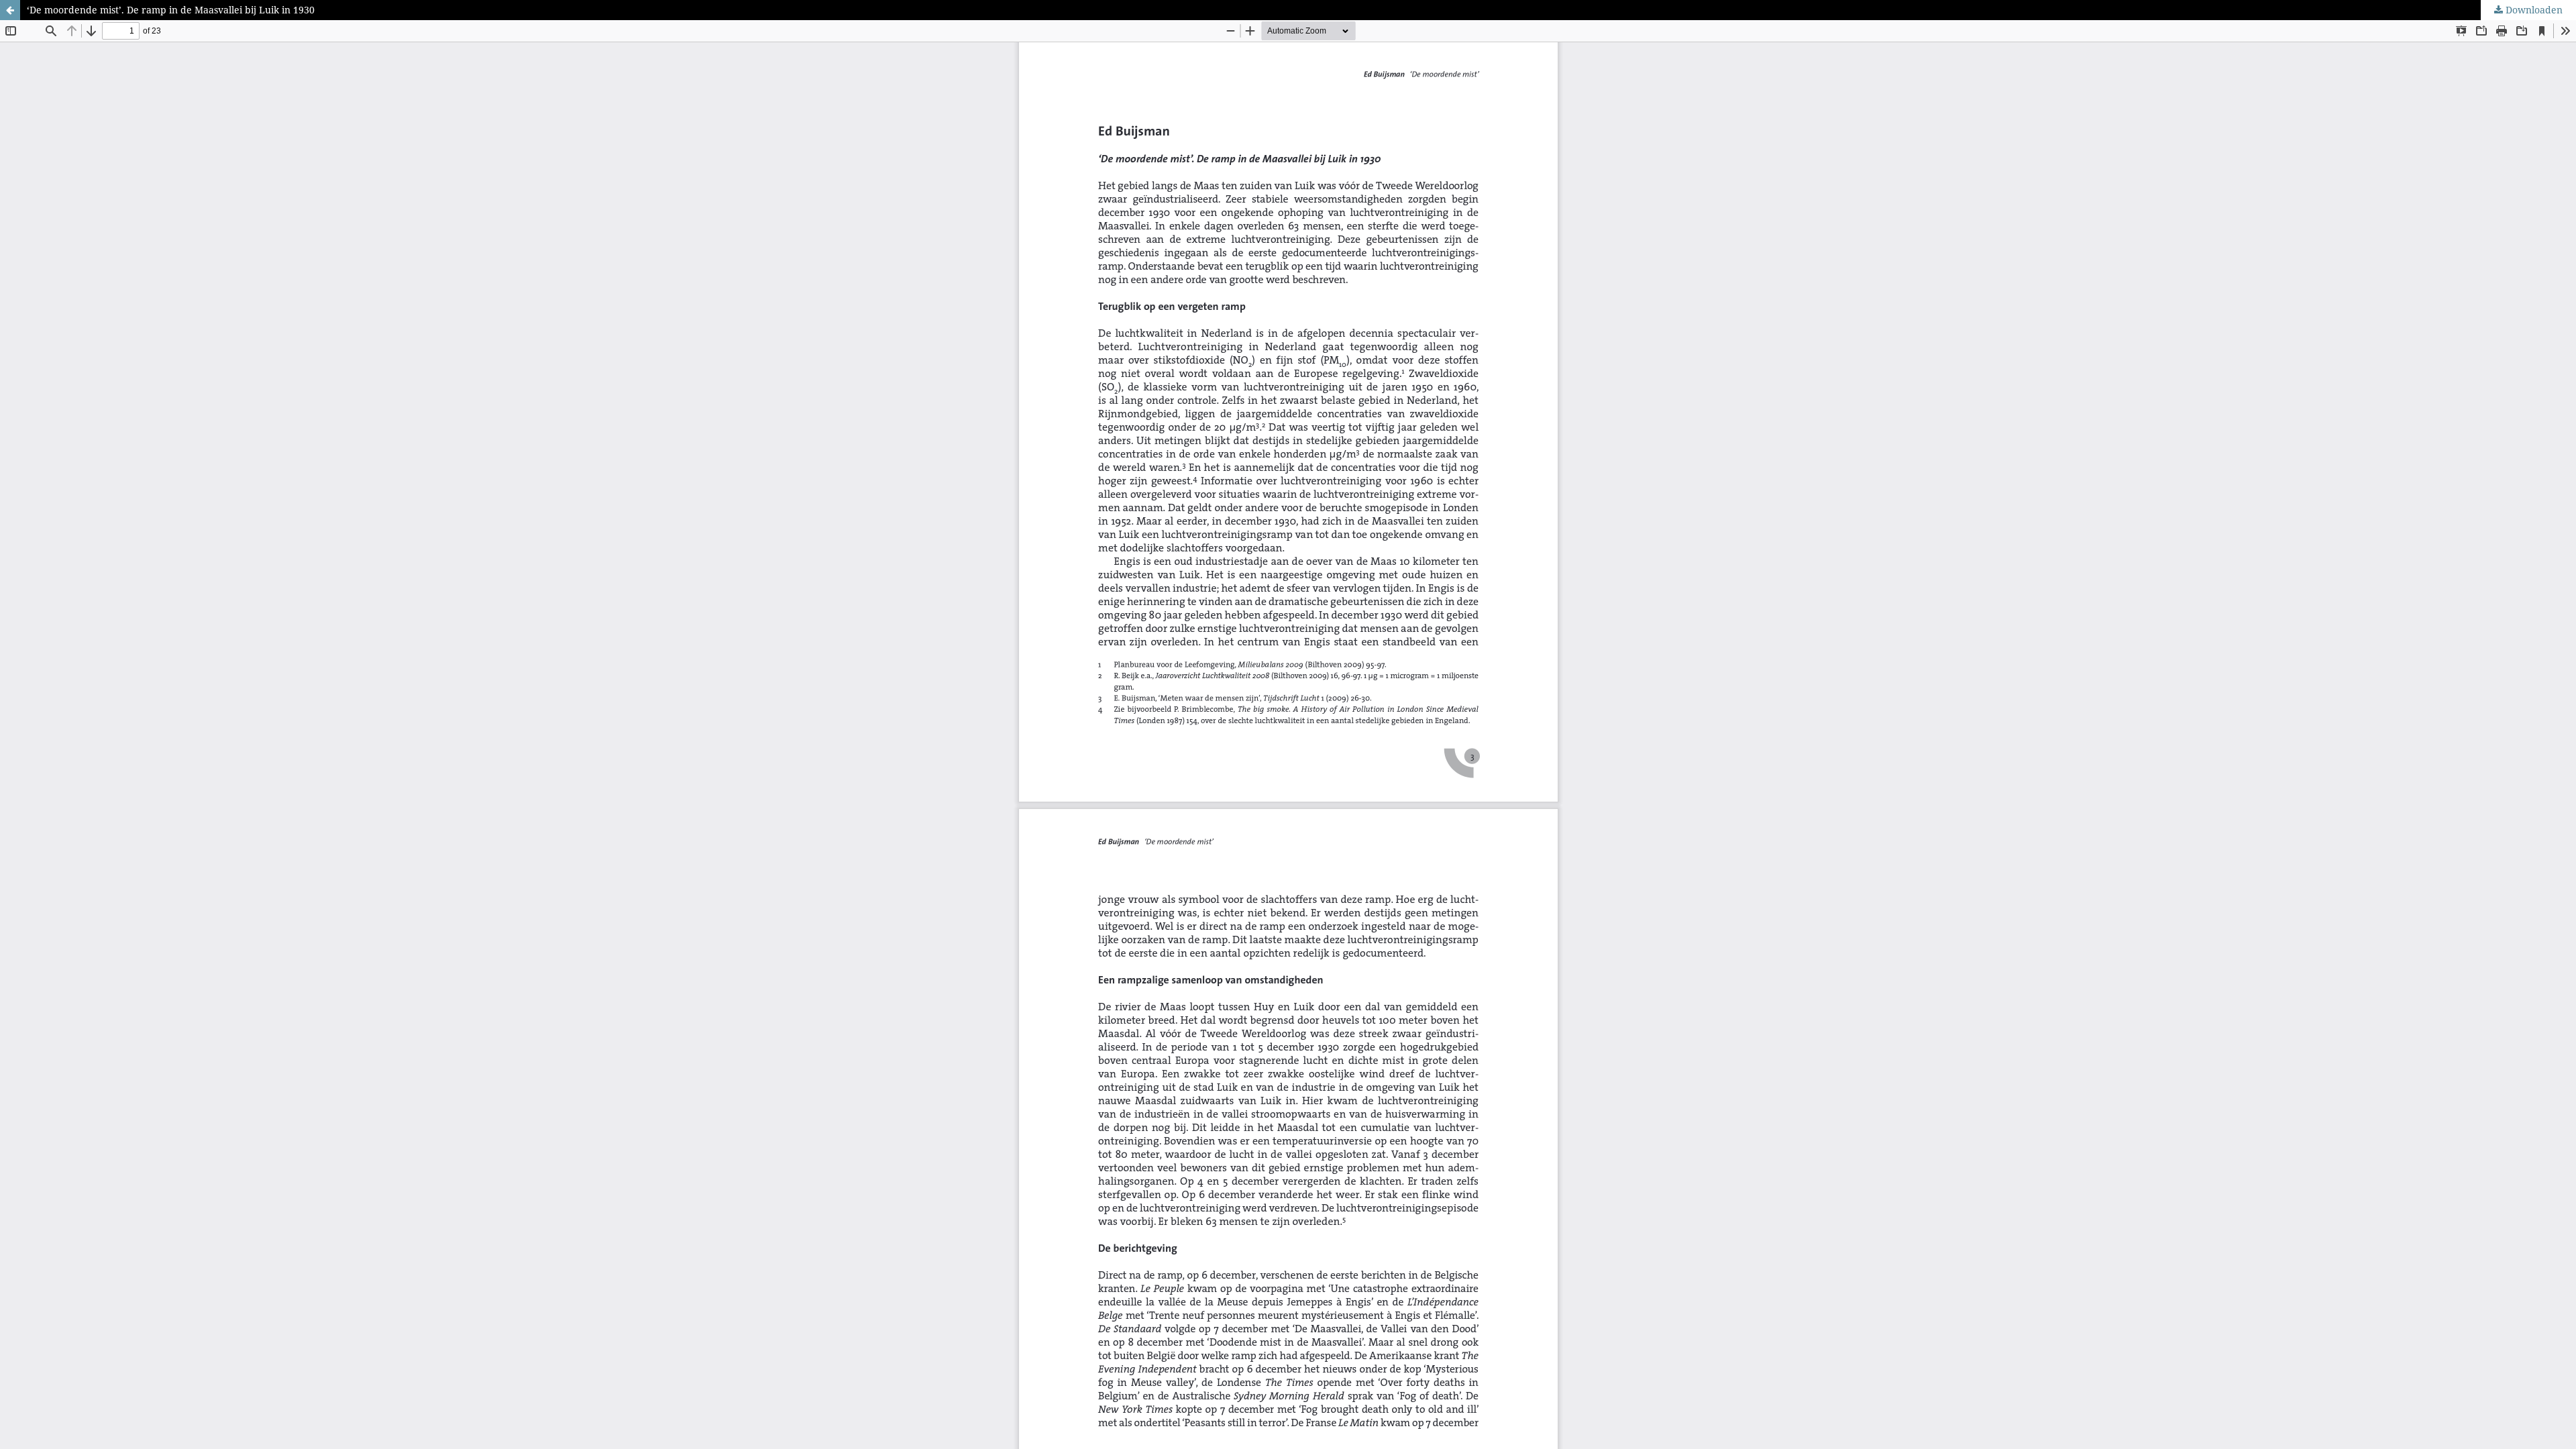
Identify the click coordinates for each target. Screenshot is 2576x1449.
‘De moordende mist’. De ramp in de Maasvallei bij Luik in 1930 (171, 10)
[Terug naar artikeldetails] (10, 10)
